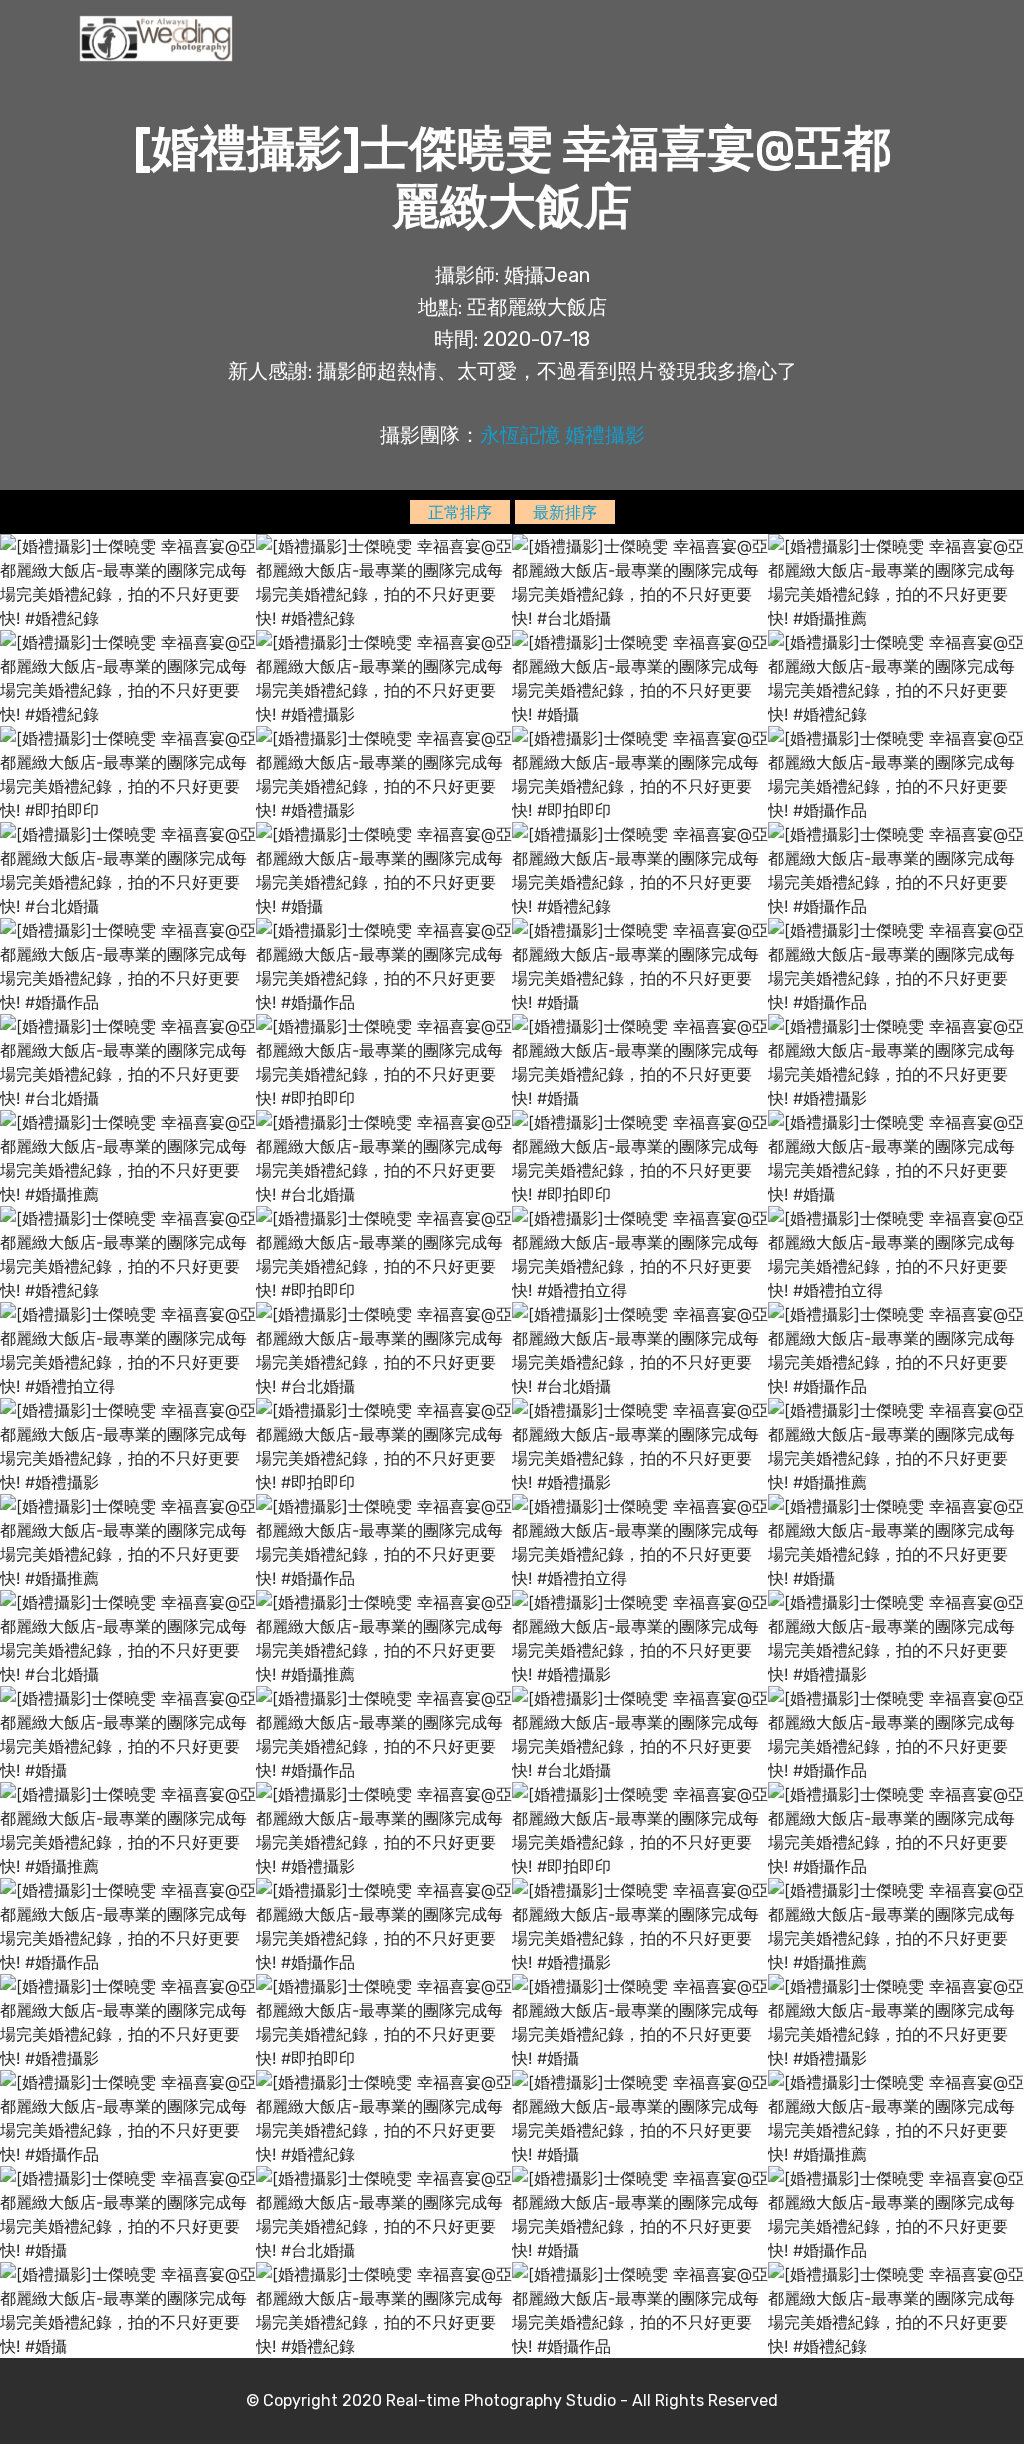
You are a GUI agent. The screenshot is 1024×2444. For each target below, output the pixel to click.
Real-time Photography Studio (501, 2400)
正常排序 (460, 512)
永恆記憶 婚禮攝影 (562, 435)
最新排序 (565, 512)
